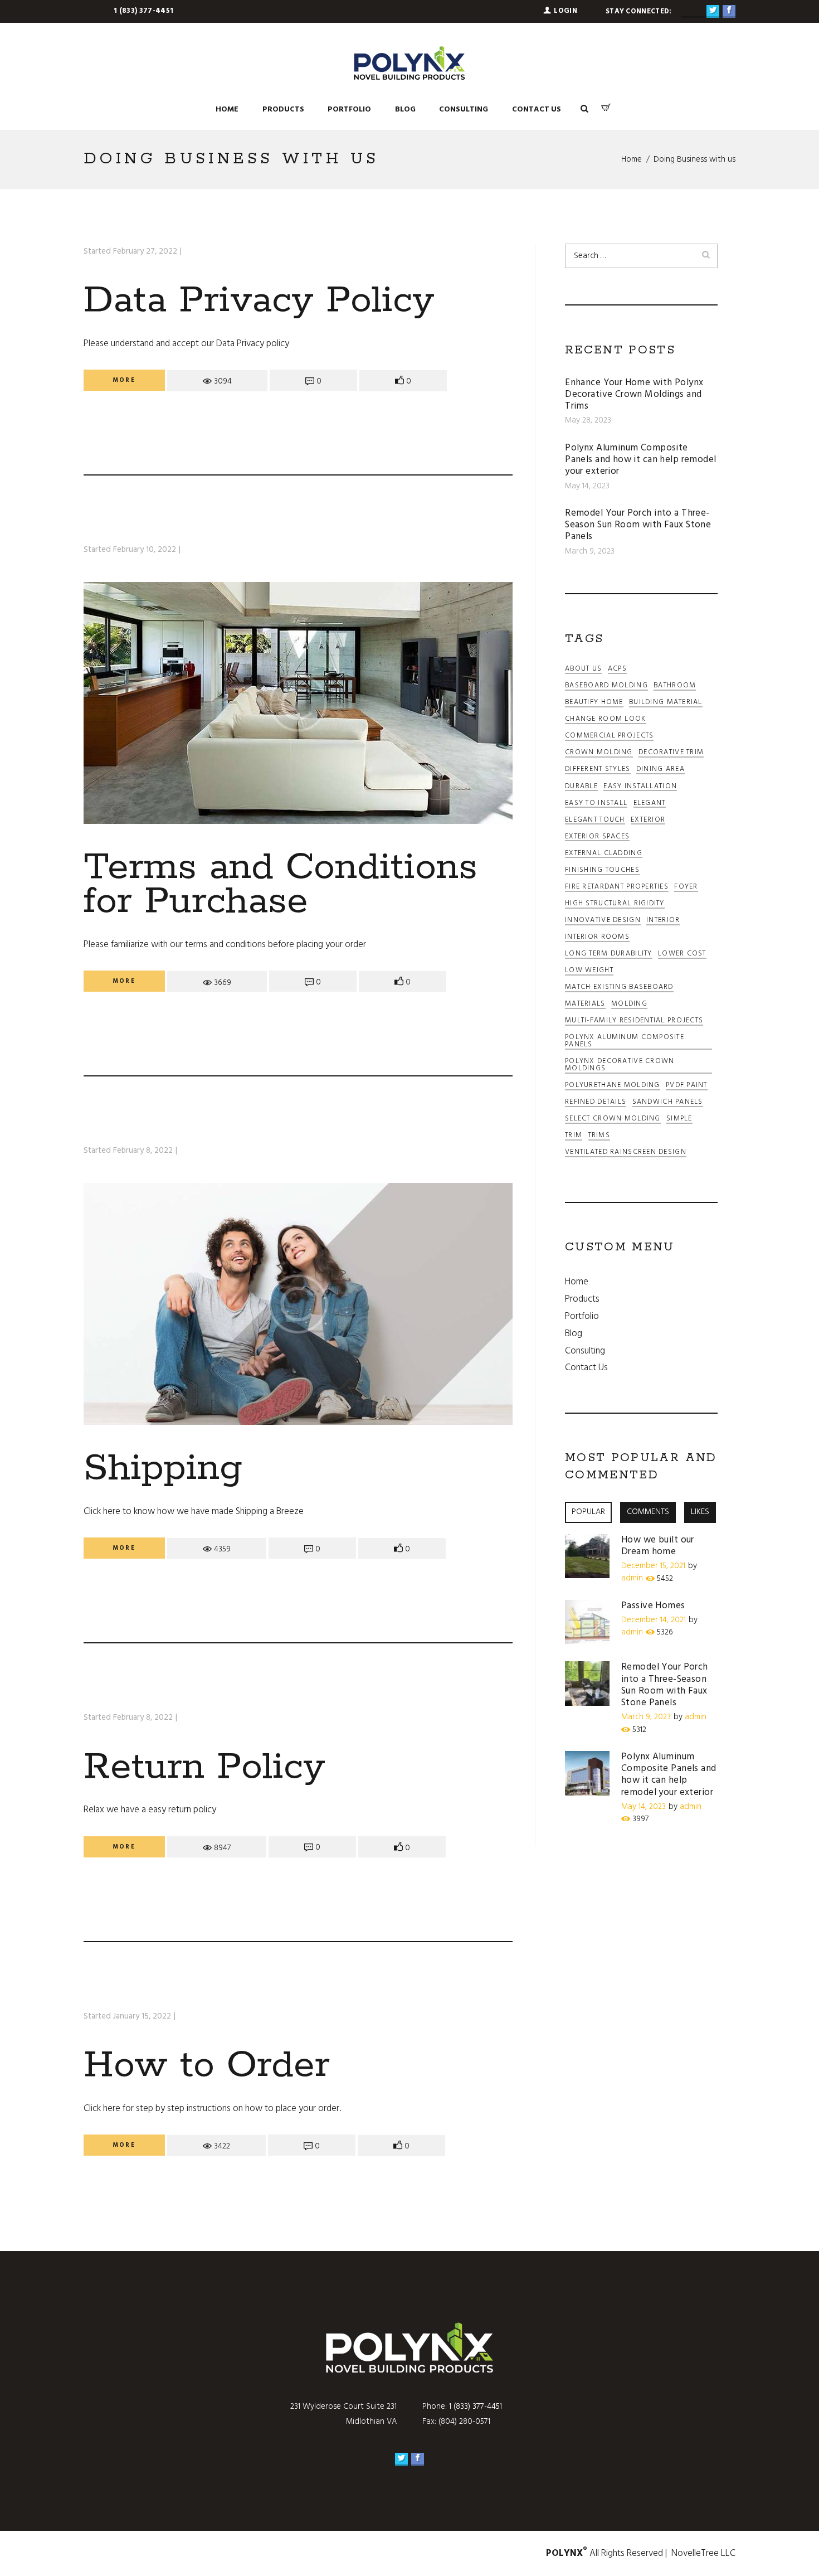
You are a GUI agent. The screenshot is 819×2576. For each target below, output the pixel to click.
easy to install (596, 804)
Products (582, 1299)
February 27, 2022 (145, 251)
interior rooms (597, 938)
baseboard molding (606, 687)
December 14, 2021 (654, 1620)
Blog (574, 1334)
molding (629, 1005)
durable (581, 787)
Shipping (163, 1468)
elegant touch (595, 821)
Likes (700, 1512)
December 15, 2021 (653, 1566)
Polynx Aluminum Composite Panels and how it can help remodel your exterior (640, 460)
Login (565, 11)
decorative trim (671, 753)
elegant (650, 804)
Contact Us (586, 1368)
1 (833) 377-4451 (143, 11)
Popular (588, 1512)
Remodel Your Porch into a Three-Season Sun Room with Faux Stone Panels (638, 525)
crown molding (599, 753)
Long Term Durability (609, 955)
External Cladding (604, 854)
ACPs (617, 670)
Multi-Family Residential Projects (634, 1022)
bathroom (675, 687)
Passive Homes (653, 1606)
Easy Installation (640, 787)
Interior (663, 921)
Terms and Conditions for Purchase (281, 884)
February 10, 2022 (145, 550)
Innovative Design (603, 921)
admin (632, 1578)
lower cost (682, 955)
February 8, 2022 (143, 1151)
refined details (596, 1103)
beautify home (594, 703)
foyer (686, 888)
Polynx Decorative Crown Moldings (620, 1066)
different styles (598, 770)
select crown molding (613, 1120)
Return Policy (204, 1767)
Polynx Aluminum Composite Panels (625, 1042)
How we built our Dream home (658, 1546)
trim (574, 1136)
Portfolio (582, 1316)
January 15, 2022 (142, 2016)
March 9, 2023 (590, 551)
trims (599, 1136)
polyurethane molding (613, 1086)
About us (583, 670)
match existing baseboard (619, 988)
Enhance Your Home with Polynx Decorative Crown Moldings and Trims (634, 395)
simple (679, 1120)
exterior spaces (597, 838)
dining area (660, 770)
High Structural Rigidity (615, 904)
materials (585, 1005)
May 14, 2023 (587, 486)
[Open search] (584, 109)
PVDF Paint (687, 1086)
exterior (648, 821)
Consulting (585, 1351)
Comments (648, 1512)
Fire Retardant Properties (617, 888)
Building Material (666, 703)
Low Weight (589, 971)
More (124, 380)
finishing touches (602, 871)
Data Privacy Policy (259, 300)
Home (632, 159)
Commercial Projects (609, 737)
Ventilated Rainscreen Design (626, 1153)
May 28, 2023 (588, 420)
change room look (605, 720)
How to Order (207, 2065)
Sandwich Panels (668, 1103)
